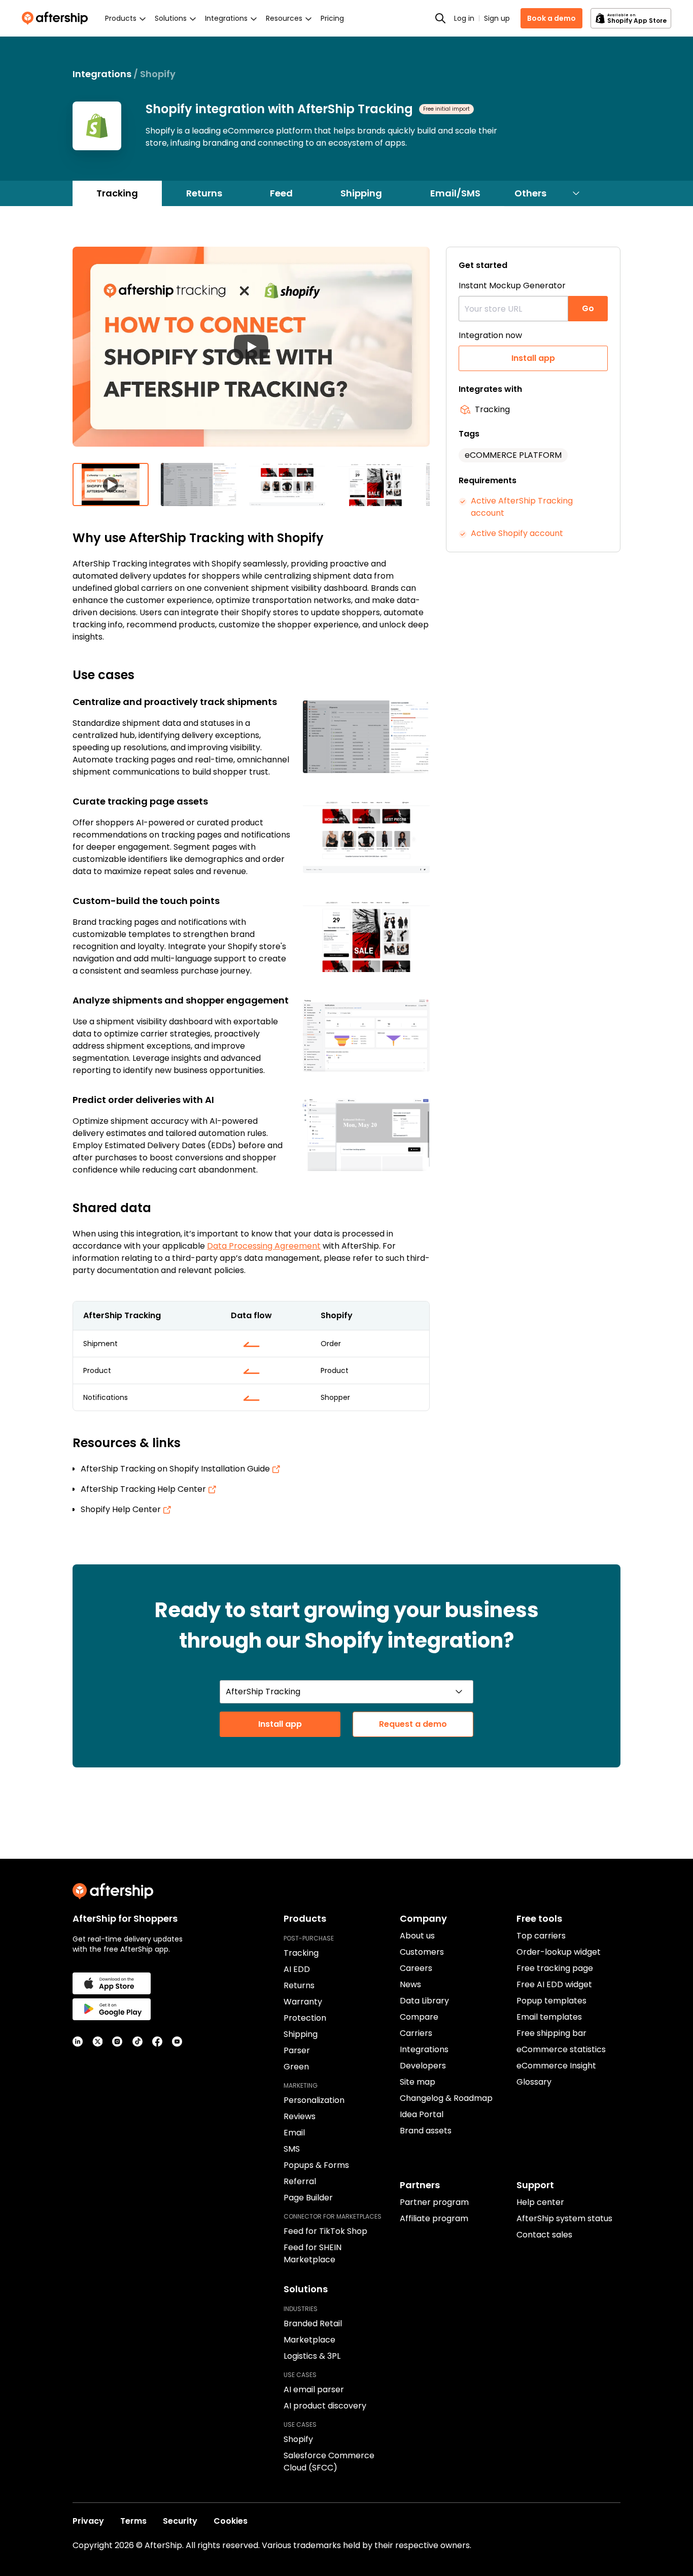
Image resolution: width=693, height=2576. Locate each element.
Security (180, 2521)
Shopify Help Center (122, 1509)
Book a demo (551, 18)
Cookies (231, 2521)
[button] (251, 355)
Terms (133, 2521)
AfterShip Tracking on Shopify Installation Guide (176, 1469)
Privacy (88, 2521)
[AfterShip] (57, 18)
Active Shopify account (517, 533)
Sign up (497, 18)
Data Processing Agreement (264, 1246)
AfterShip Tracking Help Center (144, 1489)
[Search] (440, 18)
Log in (464, 18)
